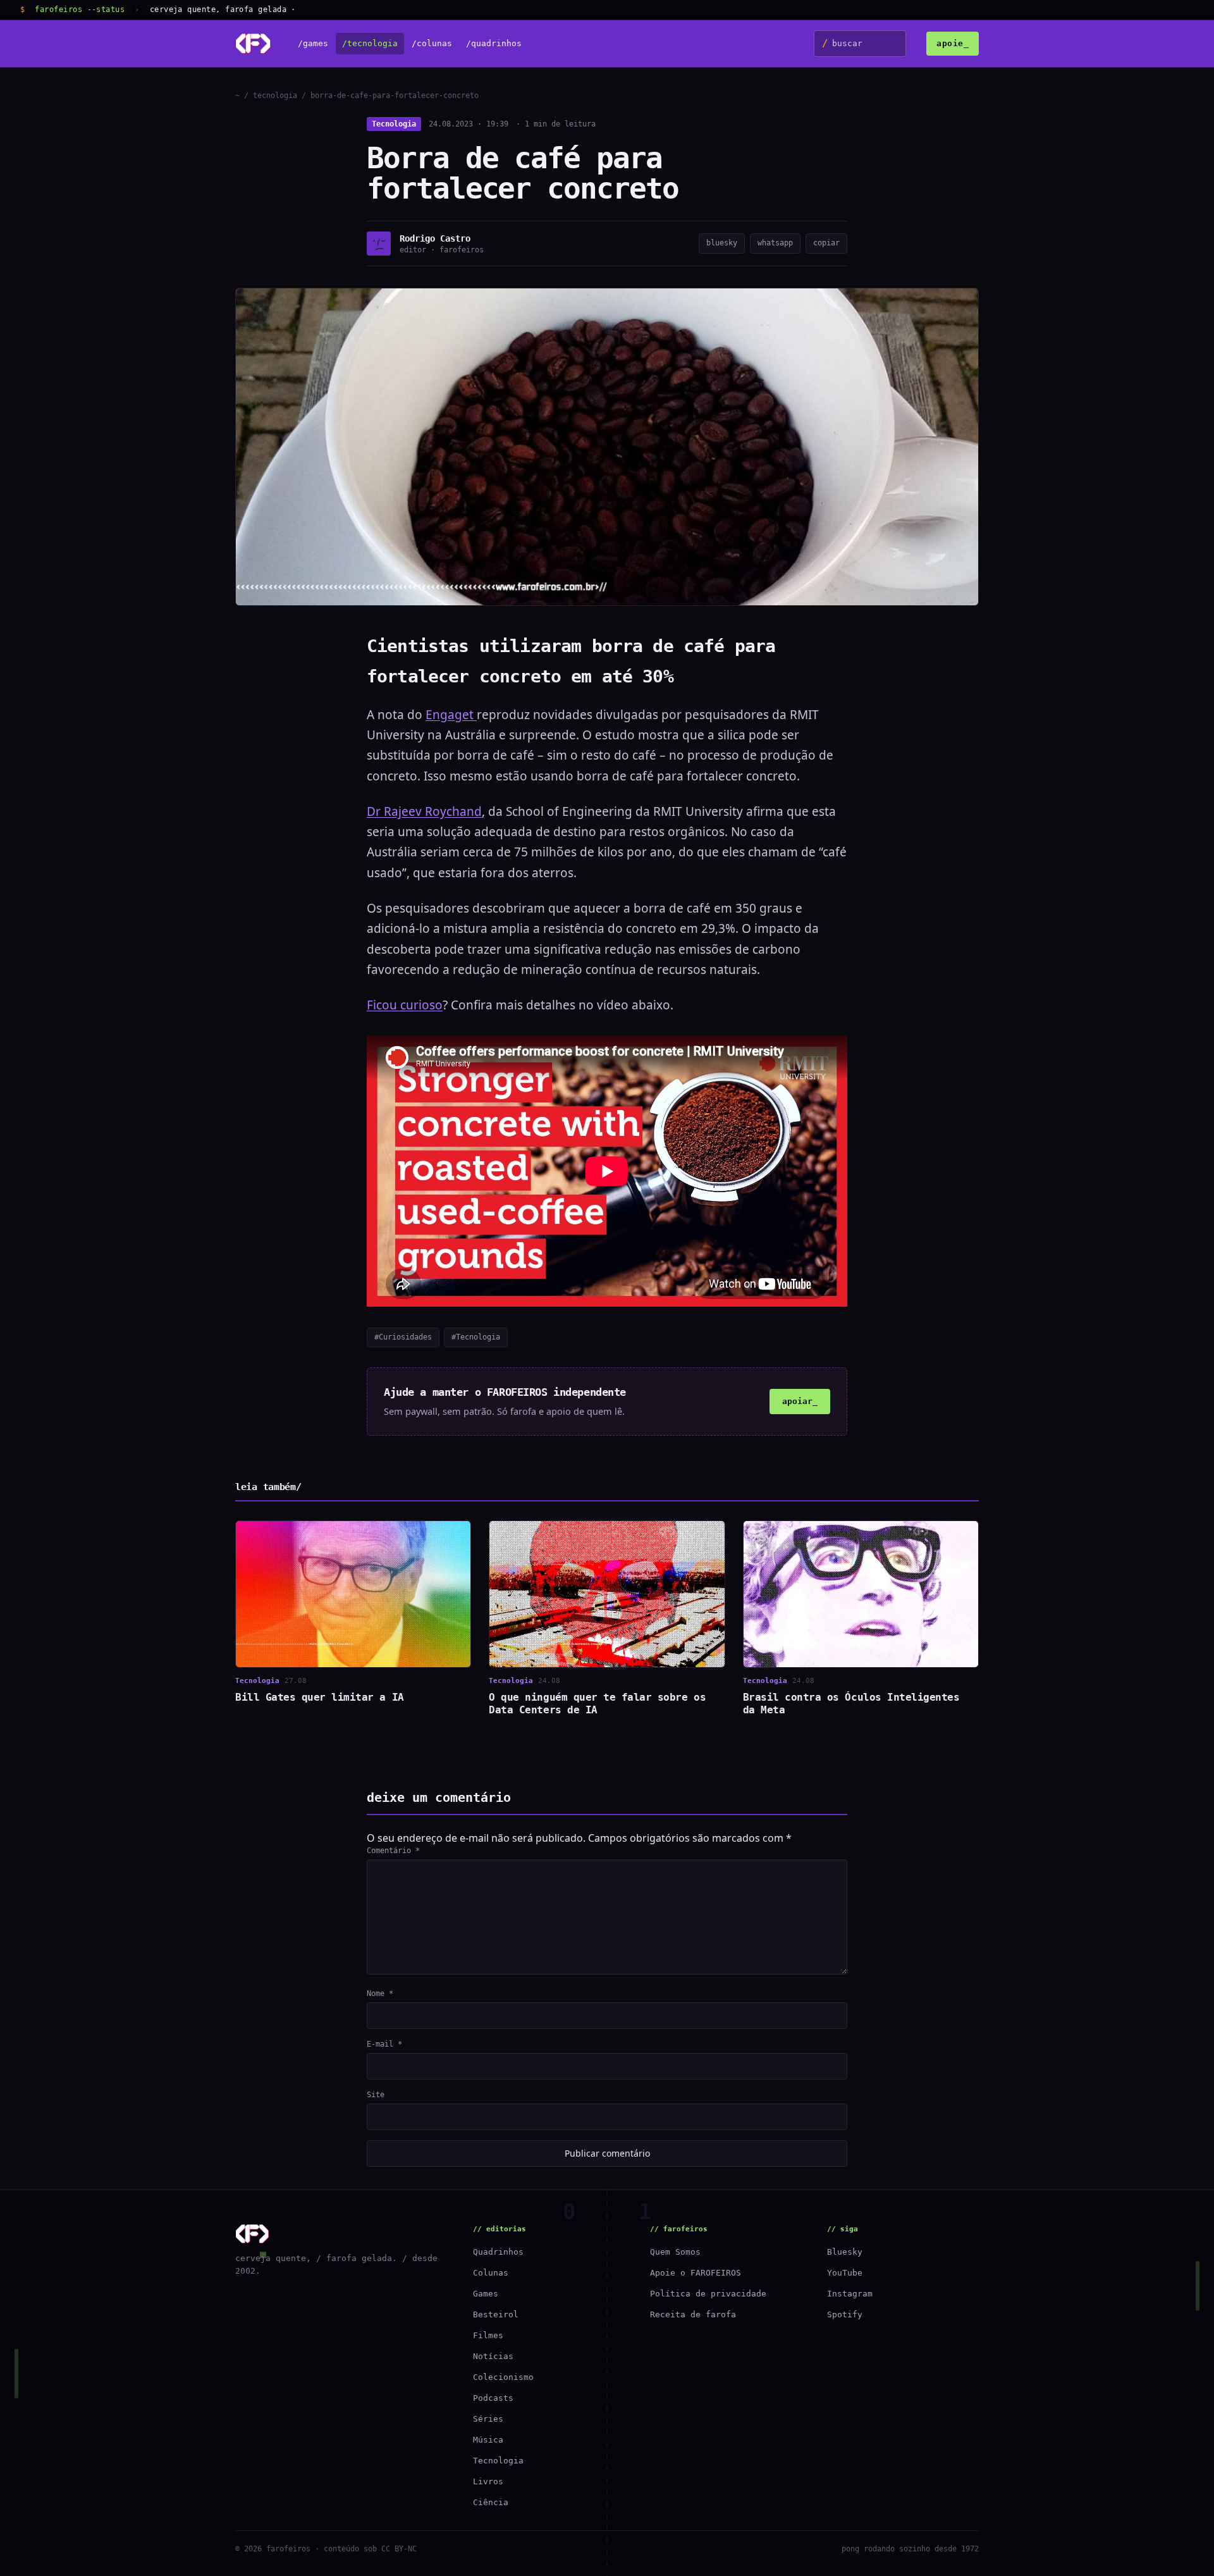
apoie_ (953, 43)
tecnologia (275, 96)
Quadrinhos (498, 2252)
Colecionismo (503, 2377)
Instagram (850, 2294)
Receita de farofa (693, 2314)
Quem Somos (675, 2252)
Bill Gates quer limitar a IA (320, 1697)
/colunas (432, 44)
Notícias (493, 2356)
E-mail (384, 2044)
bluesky (722, 243)
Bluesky (845, 2252)
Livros (488, 2481)
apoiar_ (800, 1401)
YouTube (845, 2273)
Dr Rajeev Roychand (424, 811)
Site (376, 2095)
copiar (826, 243)
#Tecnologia (476, 1337)
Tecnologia (394, 124)
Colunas (491, 2273)
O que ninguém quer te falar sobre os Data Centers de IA (597, 1704)
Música (488, 2440)
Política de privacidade (708, 2294)
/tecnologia (370, 44)
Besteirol (496, 2314)
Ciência (491, 2502)
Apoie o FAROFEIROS (696, 2273)
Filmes (488, 2335)
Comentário (393, 1851)
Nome (380, 1994)
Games (486, 2294)
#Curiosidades (403, 1337)
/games (313, 44)
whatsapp (775, 243)
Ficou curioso (405, 1005)
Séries (488, 2419)
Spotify (845, 2314)
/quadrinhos (494, 44)
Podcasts (493, 2398)
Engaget (451, 715)
